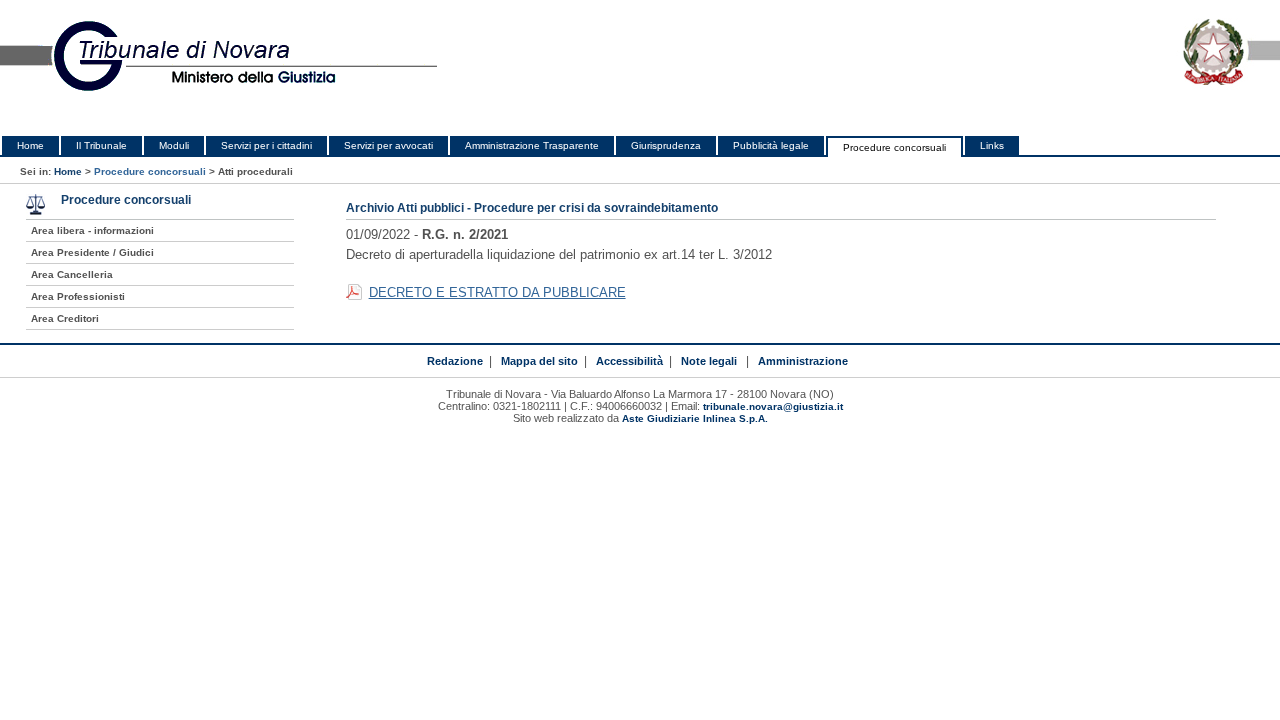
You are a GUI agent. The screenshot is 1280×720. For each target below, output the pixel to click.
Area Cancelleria (72, 274)
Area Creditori (65, 318)
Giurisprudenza (666, 145)
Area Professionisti (78, 296)
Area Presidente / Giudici (92, 252)
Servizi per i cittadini (266, 145)
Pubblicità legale (771, 145)
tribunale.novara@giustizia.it (773, 406)
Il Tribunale (101, 145)
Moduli (174, 145)
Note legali (709, 361)
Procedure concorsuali (894, 147)
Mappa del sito (539, 361)
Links (992, 145)
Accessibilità (629, 361)
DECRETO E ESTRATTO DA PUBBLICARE (497, 292)
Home (30, 145)
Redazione (455, 361)
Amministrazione (803, 361)
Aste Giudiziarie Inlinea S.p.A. (695, 418)
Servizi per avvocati (388, 145)
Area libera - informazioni (92, 230)
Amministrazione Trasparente (532, 145)
